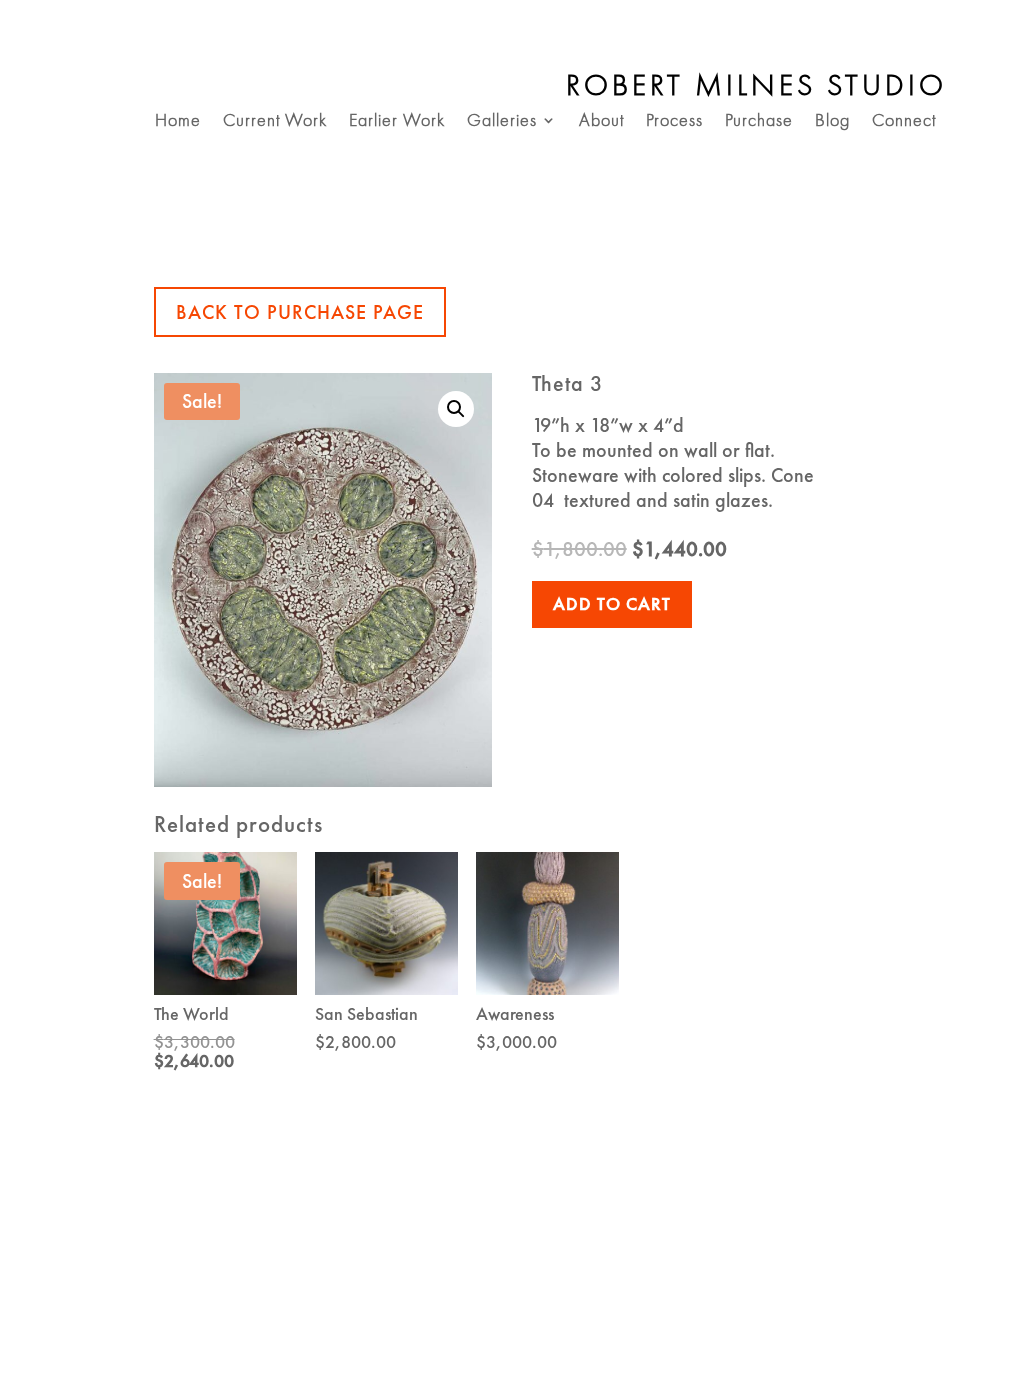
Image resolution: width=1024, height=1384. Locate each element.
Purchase (759, 122)
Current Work (275, 122)
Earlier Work (397, 122)
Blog (832, 122)
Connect (904, 122)
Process (674, 122)
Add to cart (612, 603)
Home (178, 122)
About (601, 122)
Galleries (502, 122)
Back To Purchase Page (300, 312)
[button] (456, 409)
